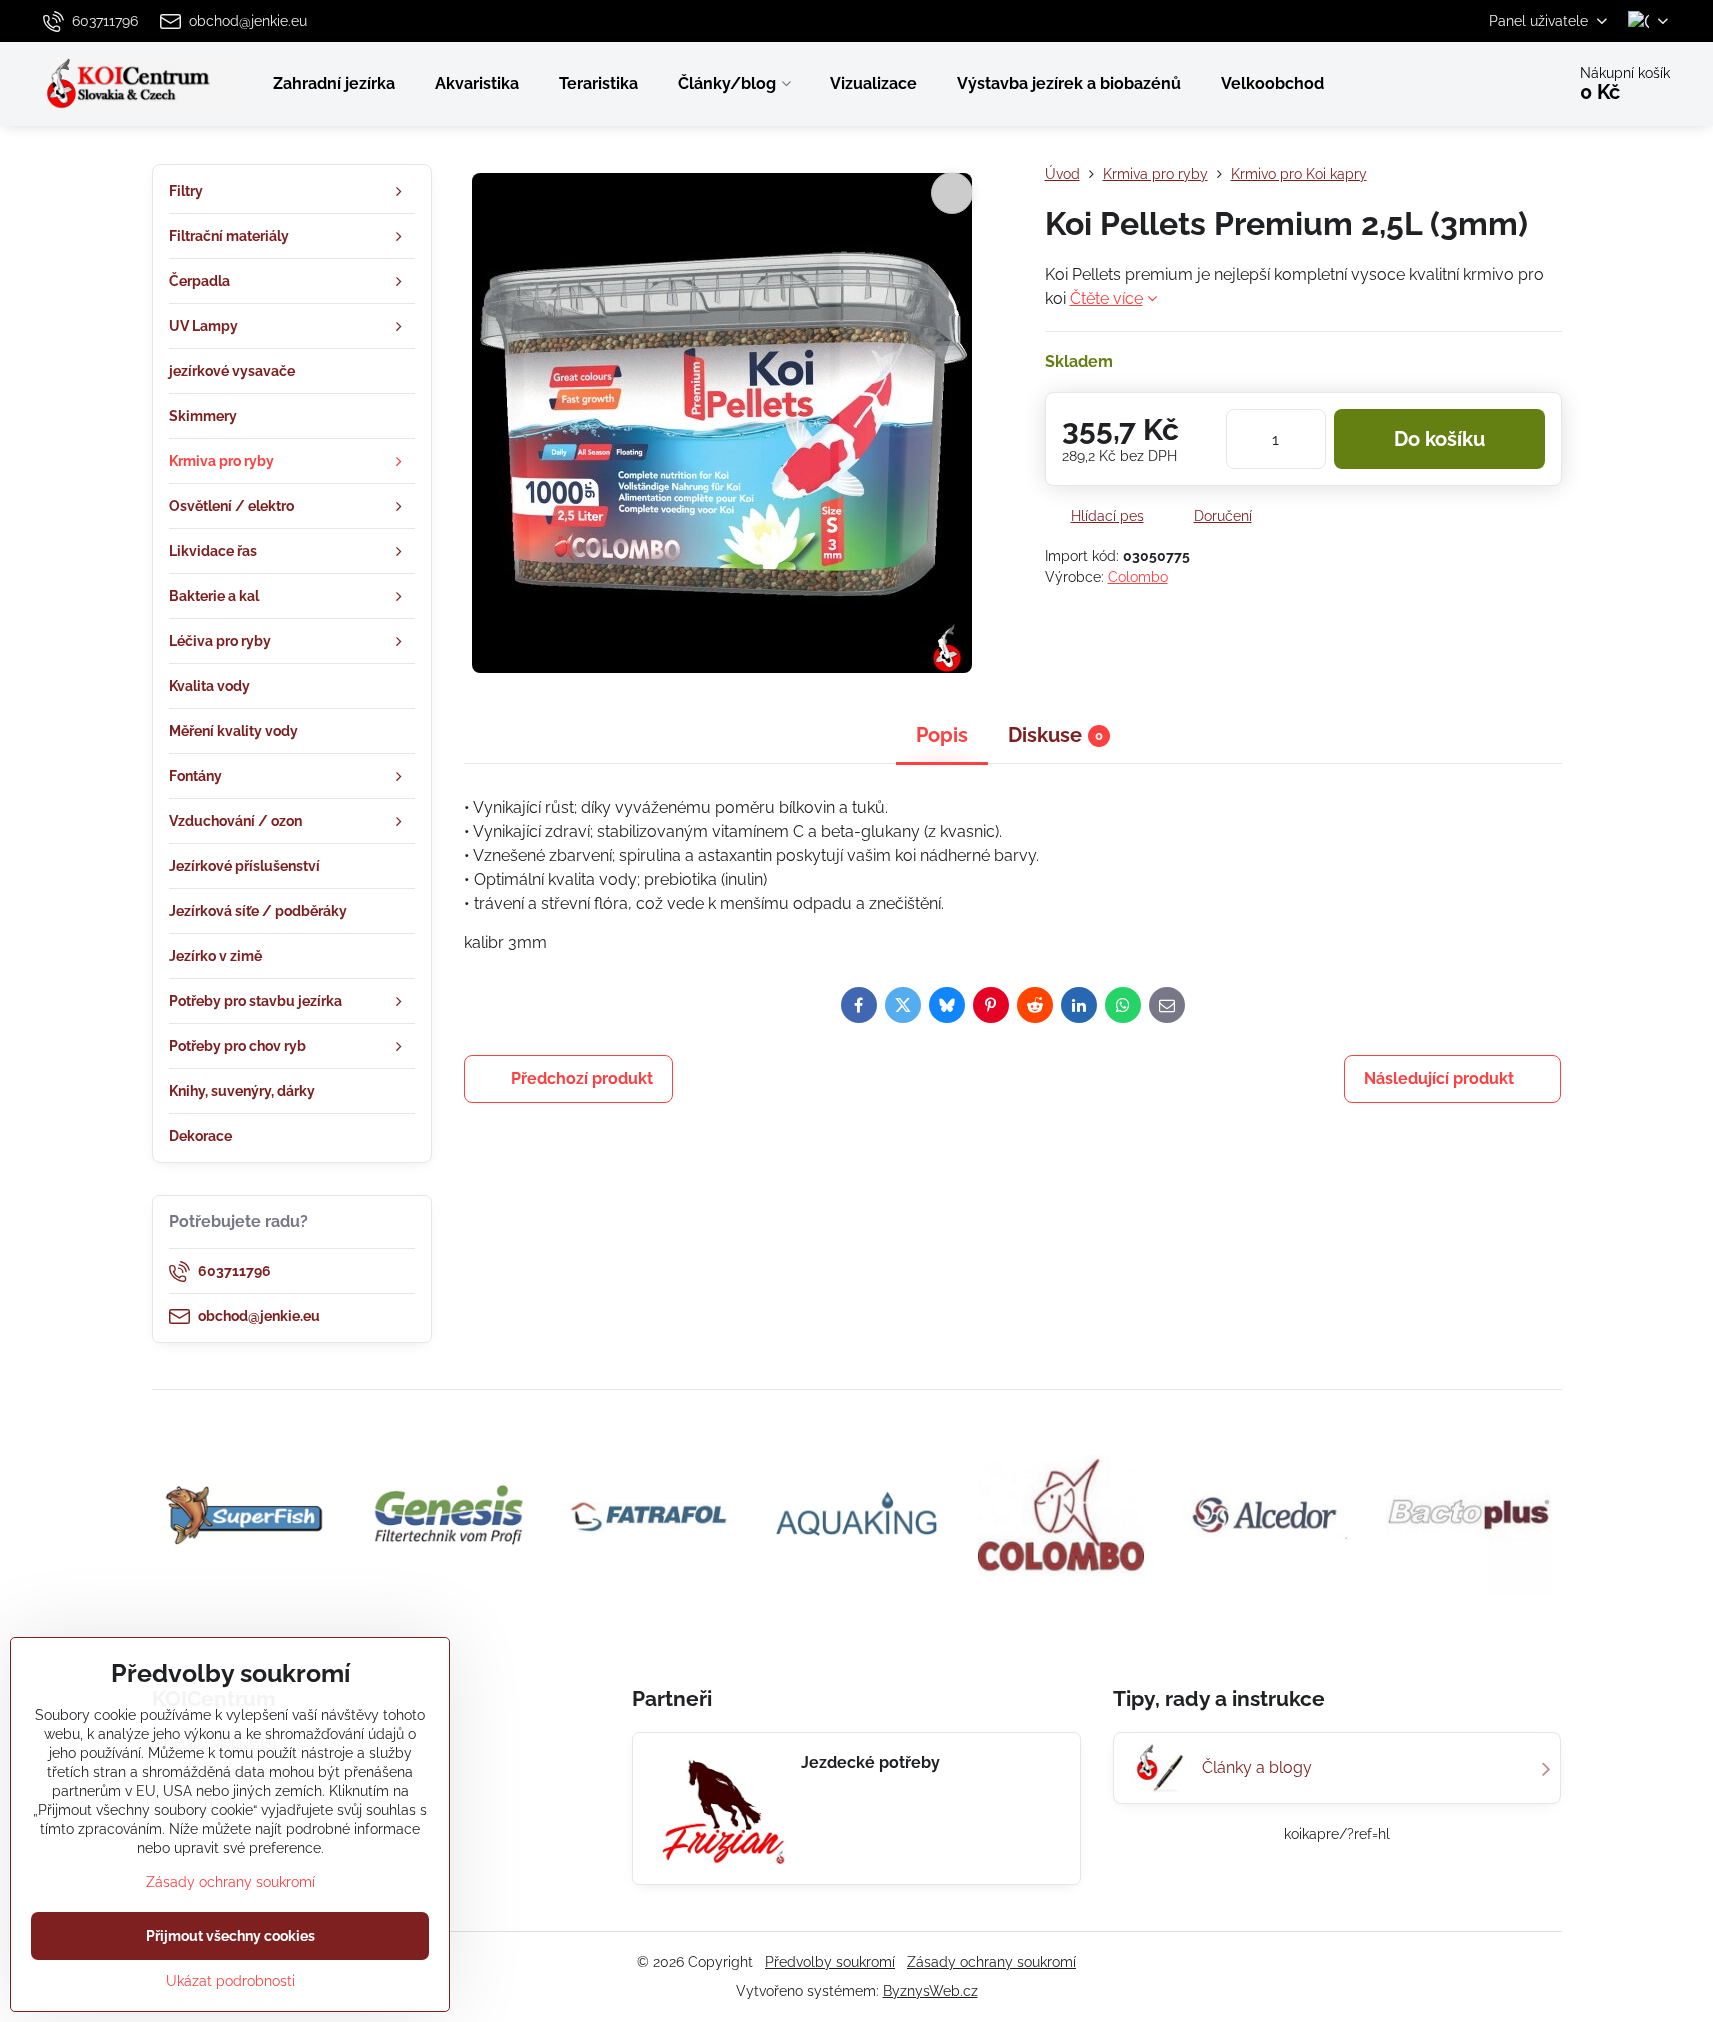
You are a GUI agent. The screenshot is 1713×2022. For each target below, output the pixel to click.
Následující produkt (1439, 1078)
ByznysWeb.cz (930, 1991)
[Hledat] (1493, 84)
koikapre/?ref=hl (1337, 1834)
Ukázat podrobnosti (230, 1981)
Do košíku (1439, 439)
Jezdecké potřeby (870, 1762)
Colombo (1138, 577)
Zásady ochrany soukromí (991, 1962)
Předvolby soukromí (830, 1962)
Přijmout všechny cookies (230, 1936)
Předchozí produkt (582, 1078)
